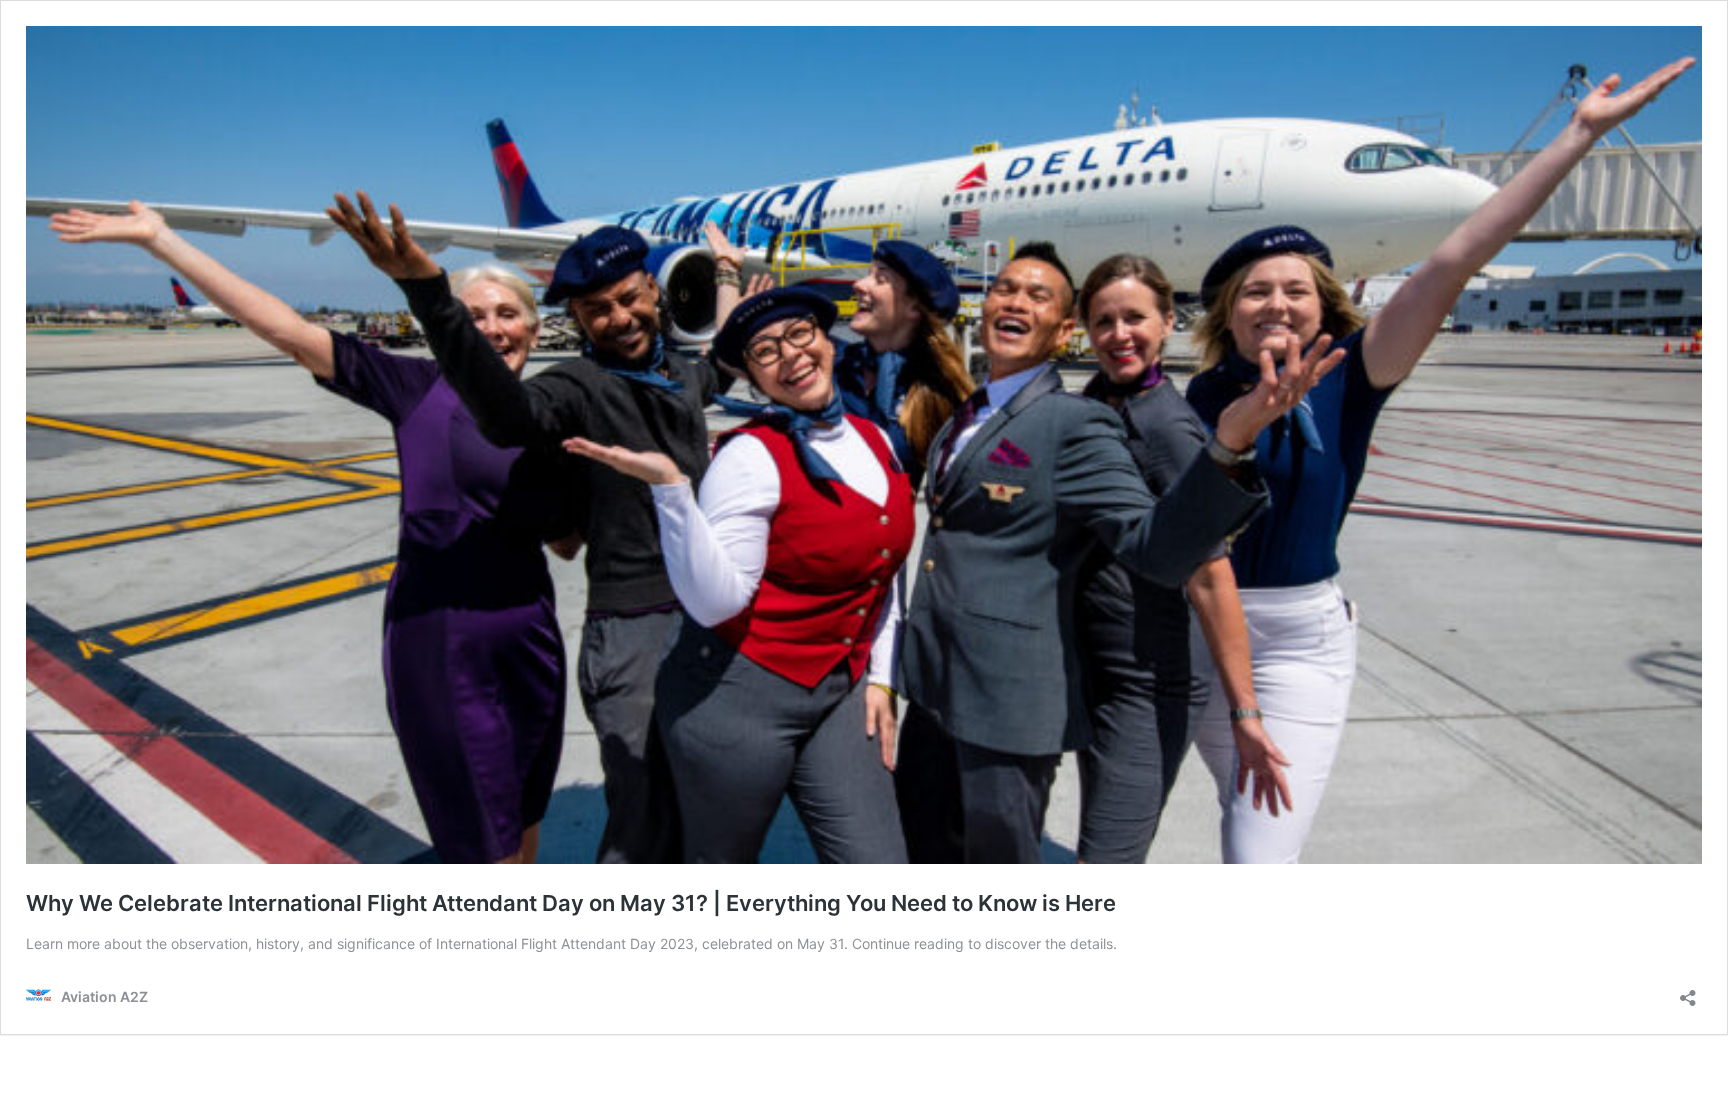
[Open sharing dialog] (1688, 991)
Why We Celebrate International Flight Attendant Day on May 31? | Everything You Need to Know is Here (571, 903)
